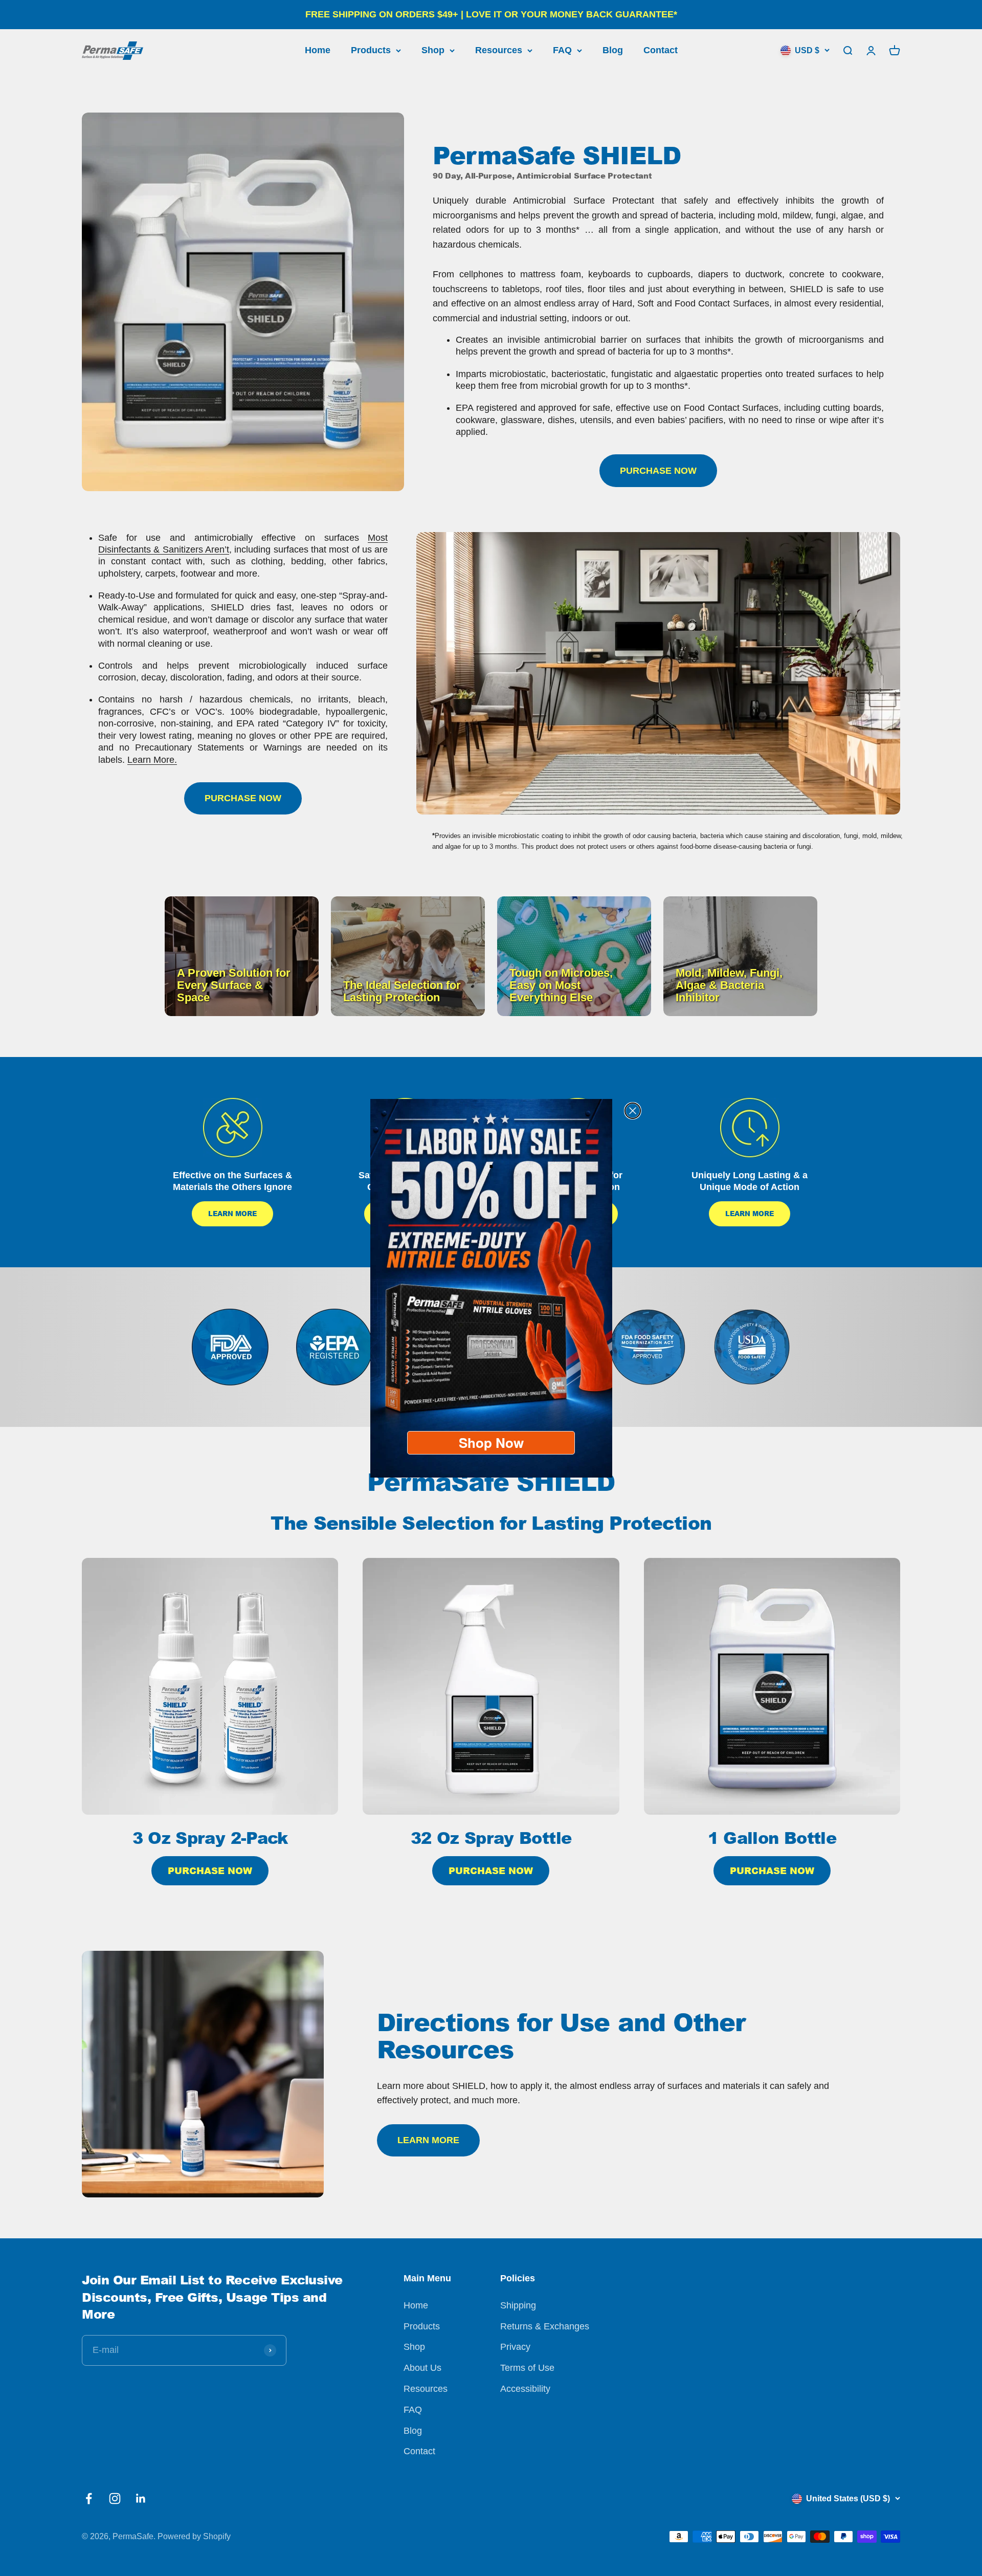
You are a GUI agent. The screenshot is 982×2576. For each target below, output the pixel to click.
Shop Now (491, 1443)
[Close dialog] (633, 1111)
